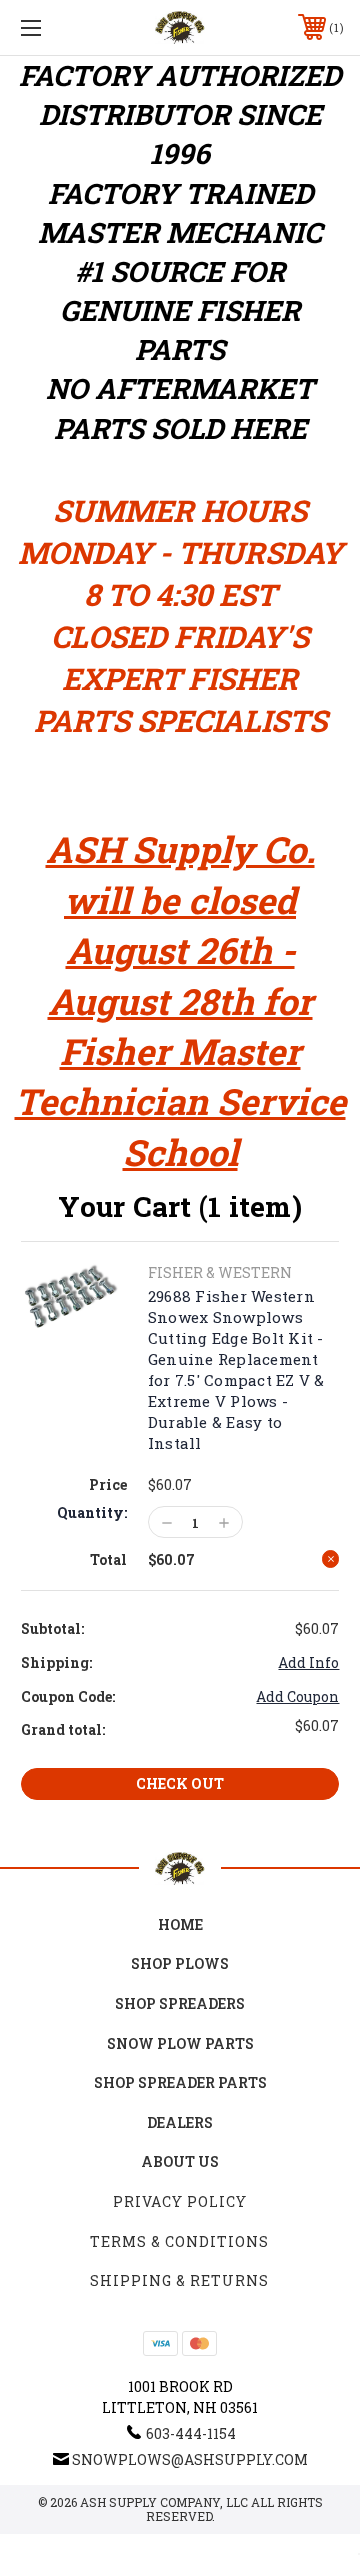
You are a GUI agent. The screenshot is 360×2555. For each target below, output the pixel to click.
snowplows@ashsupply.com (190, 2459)
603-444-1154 (191, 2433)
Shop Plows (180, 1963)
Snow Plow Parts (180, 2043)
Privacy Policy (180, 2201)
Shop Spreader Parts (180, 2082)
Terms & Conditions (179, 2241)
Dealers (180, 2122)
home (180, 1924)
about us (180, 2161)
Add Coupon (297, 1696)
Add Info (308, 1662)
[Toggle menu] (53, 27)
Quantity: (92, 1513)
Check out (180, 1783)
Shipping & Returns (179, 2280)
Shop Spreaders (180, 2003)
